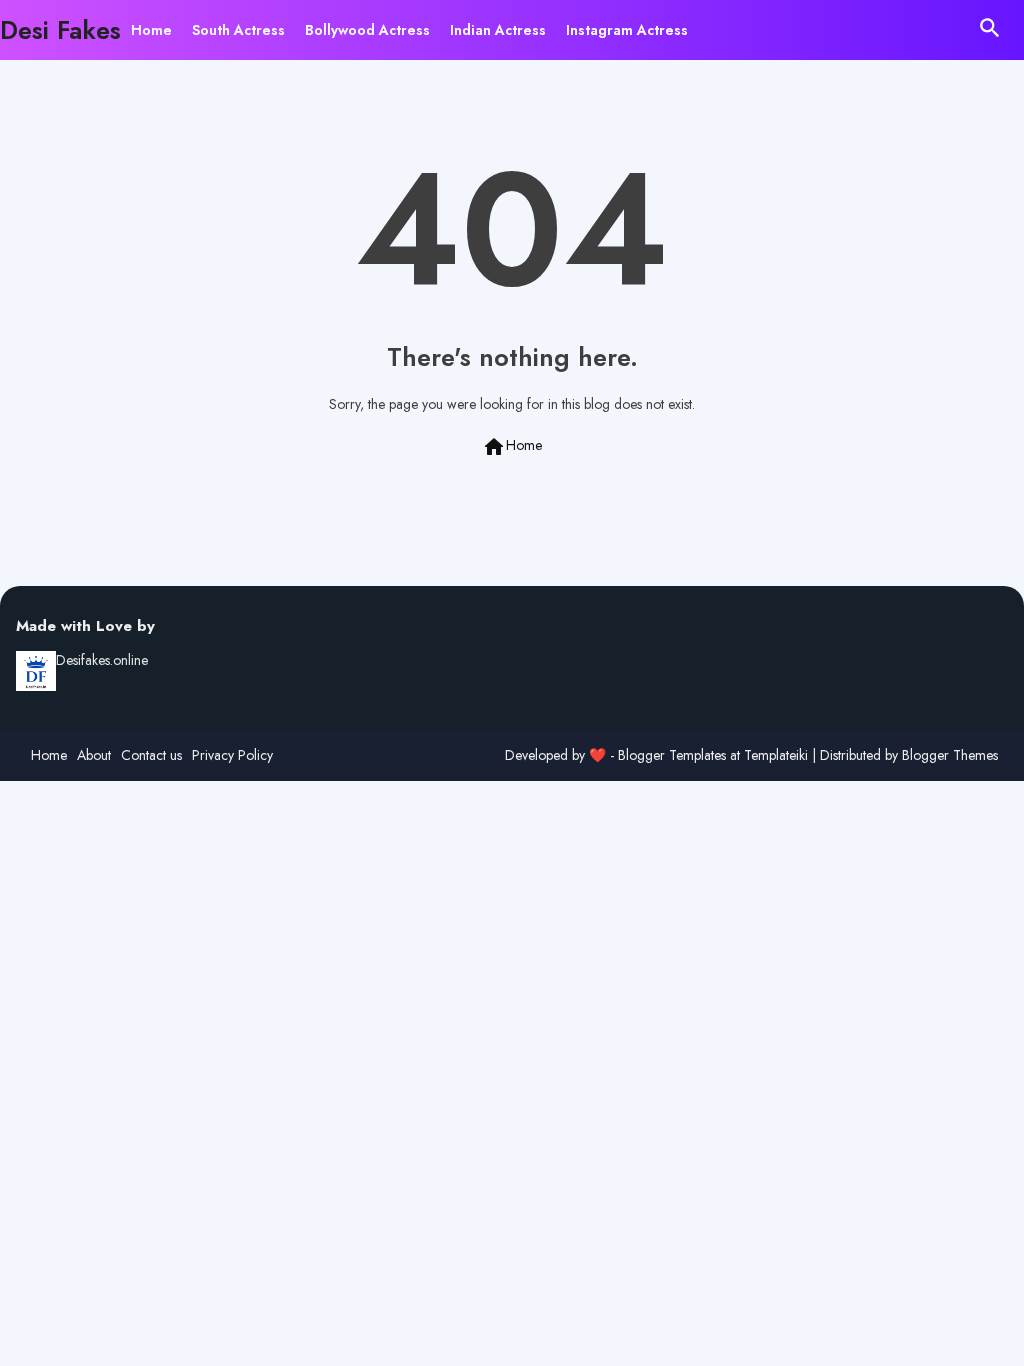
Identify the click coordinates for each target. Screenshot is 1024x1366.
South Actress (238, 30)
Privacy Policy (232, 755)
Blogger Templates (672, 755)
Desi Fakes (60, 30)
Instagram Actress (627, 30)
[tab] (151, 30)
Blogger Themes (950, 755)
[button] (990, 28)
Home (151, 30)
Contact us (151, 755)
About (94, 755)
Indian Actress (498, 30)
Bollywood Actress (367, 30)
